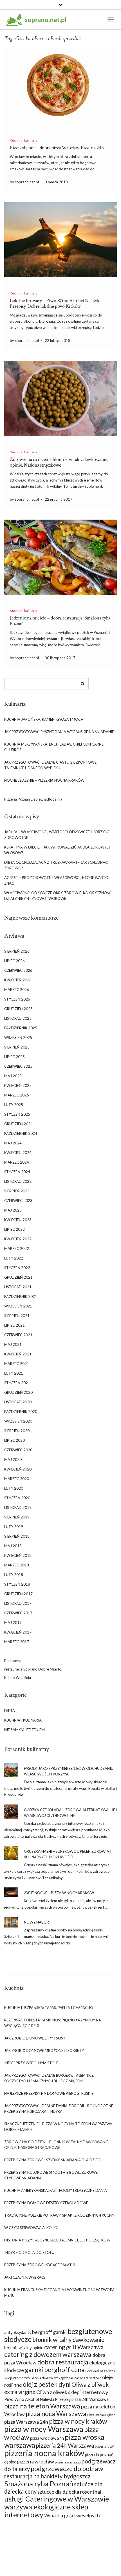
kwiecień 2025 (18, 1085)
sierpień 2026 (17, 951)
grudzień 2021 (18, 1277)
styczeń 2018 (17, 1584)
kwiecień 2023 (18, 1220)
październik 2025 (21, 1028)
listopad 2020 (18, 1402)
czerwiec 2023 (18, 1201)
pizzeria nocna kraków (44, 2453)
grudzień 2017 (18, 1594)
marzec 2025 (17, 1095)
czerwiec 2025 (18, 1066)
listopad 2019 (18, 1507)
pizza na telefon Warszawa (42, 2406)
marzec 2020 (17, 1479)
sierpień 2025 (17, 1047)
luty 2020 (14, 1488)
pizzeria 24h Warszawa (65, 2445)
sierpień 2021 (17, 1316)
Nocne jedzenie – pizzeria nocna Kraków (44, 780)
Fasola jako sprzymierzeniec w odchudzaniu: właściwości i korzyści (69, 1771)
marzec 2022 (17, 1249)
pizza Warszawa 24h (26, 2422)
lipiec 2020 (14, 1440)
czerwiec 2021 (18, 1335)
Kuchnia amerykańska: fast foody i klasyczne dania (56, 2190)
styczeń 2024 (17, 1172)
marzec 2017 (17, 1642)
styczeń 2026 (17, 999)
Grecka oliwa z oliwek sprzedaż (52, 2378)
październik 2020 (21, 1412)
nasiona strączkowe (88, 2378)
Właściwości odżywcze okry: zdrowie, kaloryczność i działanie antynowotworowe (59, 896)
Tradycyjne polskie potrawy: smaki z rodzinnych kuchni (60, 2215)
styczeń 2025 (17, 1114)
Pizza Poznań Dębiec (101, 2415)
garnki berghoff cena (55, 2370)
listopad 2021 (18, 1287)
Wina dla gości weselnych (72, 2515)
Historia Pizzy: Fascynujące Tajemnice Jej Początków (57, 2240)
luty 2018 (14, 1575)
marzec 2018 (17, 1565)
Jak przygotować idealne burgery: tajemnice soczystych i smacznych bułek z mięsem (49, 2078)
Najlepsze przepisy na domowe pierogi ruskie (49, 2093)
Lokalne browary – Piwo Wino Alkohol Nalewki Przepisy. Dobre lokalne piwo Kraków (55, 303)
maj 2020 (13, 1460)
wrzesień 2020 (18, 1421)
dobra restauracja (63, 2362)
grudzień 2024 (18, 1124)
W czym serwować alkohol (32, 2228)
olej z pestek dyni (47, 2384)
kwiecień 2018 (18, 1555)
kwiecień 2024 (18, 1153)
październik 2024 (21, 1133)
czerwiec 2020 (18, 1450)
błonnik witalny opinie (24, 2348)
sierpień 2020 (17, 1431)
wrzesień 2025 (18, 1038)
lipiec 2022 (14, 1229)
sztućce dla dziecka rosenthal (69, 2492)
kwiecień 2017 (18, 1632)
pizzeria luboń (105, 2446)
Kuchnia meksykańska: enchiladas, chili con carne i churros (55, 747)
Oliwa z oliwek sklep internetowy (72, 2392)
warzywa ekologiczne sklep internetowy (46, 2511)
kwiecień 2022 (18, 1239)
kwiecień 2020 (18, 1469)
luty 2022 (14, 1258)
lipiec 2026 (14, 961)
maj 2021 (13, 1344)
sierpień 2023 (17, 1191)
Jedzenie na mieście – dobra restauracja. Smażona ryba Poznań (60, 621)
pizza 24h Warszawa (90, 2399)
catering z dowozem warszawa (48, 2354)
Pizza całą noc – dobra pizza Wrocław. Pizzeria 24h (57, 148)
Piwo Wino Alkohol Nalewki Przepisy (37, 2399)
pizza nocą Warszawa (56, 2414)
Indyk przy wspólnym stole (31, 2063)
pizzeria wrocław (35, 2461)
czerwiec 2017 (18, 1613)
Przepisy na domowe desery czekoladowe (46, 2203)
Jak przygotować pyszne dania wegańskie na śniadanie (59, 732)
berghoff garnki (49, 2332)
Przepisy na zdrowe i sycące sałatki (40, 2265)
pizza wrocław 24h (47, 2438)
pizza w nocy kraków (78, 2421)
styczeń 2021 (17, 1383)
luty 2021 (14, 1373)
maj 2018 (13, 1546)
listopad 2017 (18, 1603)
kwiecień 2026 (18, 980)
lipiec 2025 (14, 1057)
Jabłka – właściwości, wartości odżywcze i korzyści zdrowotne (57, 835)
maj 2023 (13, 1210)
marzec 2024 (17, 1162)
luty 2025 (14, 1105)
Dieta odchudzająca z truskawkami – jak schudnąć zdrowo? (56, 865)
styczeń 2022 (17, 1268)
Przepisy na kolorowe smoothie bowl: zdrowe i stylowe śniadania (52, 2175)
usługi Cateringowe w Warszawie (57, 2499)
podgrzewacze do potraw (67, 2469)
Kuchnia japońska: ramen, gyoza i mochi (44, 719)
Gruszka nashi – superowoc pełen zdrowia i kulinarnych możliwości (68, 1854)
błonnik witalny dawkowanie (68, 2340)
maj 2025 (13, 1076)
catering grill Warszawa (74, 2347)
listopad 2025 (18, 1018)
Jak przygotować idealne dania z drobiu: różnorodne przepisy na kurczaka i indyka (59, 2109)
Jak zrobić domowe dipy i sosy (35, 2038)
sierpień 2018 (17, 1536)
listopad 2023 (18, 1181)
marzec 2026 (17, 990)
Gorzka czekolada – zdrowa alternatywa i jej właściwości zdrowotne (70, 1813)
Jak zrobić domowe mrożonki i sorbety (44, 2050)
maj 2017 (13, 1623)
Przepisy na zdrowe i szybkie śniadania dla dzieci (53, 2160)
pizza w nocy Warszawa (44, 2429)
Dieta (10, 1711)
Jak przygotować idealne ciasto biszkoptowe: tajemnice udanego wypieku (51, 765)
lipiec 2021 (14, 1325)
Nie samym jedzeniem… (26, 1730)
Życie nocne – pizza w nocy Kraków (59, 1893)
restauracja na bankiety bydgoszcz (47, 2476)
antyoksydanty (18, 2332)
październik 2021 (21, 1296)
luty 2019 (14, 1527)
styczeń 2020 (17, 1498)
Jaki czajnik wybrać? (25, 2277)
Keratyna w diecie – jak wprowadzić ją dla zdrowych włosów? (58, 850)
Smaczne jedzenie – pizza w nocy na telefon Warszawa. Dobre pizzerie (59, 2127)
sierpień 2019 (17, 1517)
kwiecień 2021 (18, 1354)
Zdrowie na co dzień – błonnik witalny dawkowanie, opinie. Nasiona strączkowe (59, 462)
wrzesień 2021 (18, 1306)
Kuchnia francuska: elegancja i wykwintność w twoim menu (59, 2293)
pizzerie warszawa (68, 2462)
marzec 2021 (17, 1364)
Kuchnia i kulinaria (23, 140)
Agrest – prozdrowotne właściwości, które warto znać (56, 880)
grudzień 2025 (18, 1009)
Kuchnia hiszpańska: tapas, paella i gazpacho (49, 2008)
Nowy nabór (36, 1922)
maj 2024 (13, 1143)
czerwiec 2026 (18, 970)
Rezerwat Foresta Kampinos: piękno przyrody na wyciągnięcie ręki (53, 2023)
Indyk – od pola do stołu (29, 2252)
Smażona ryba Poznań (39, 2483)
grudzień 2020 (18, 1392)
